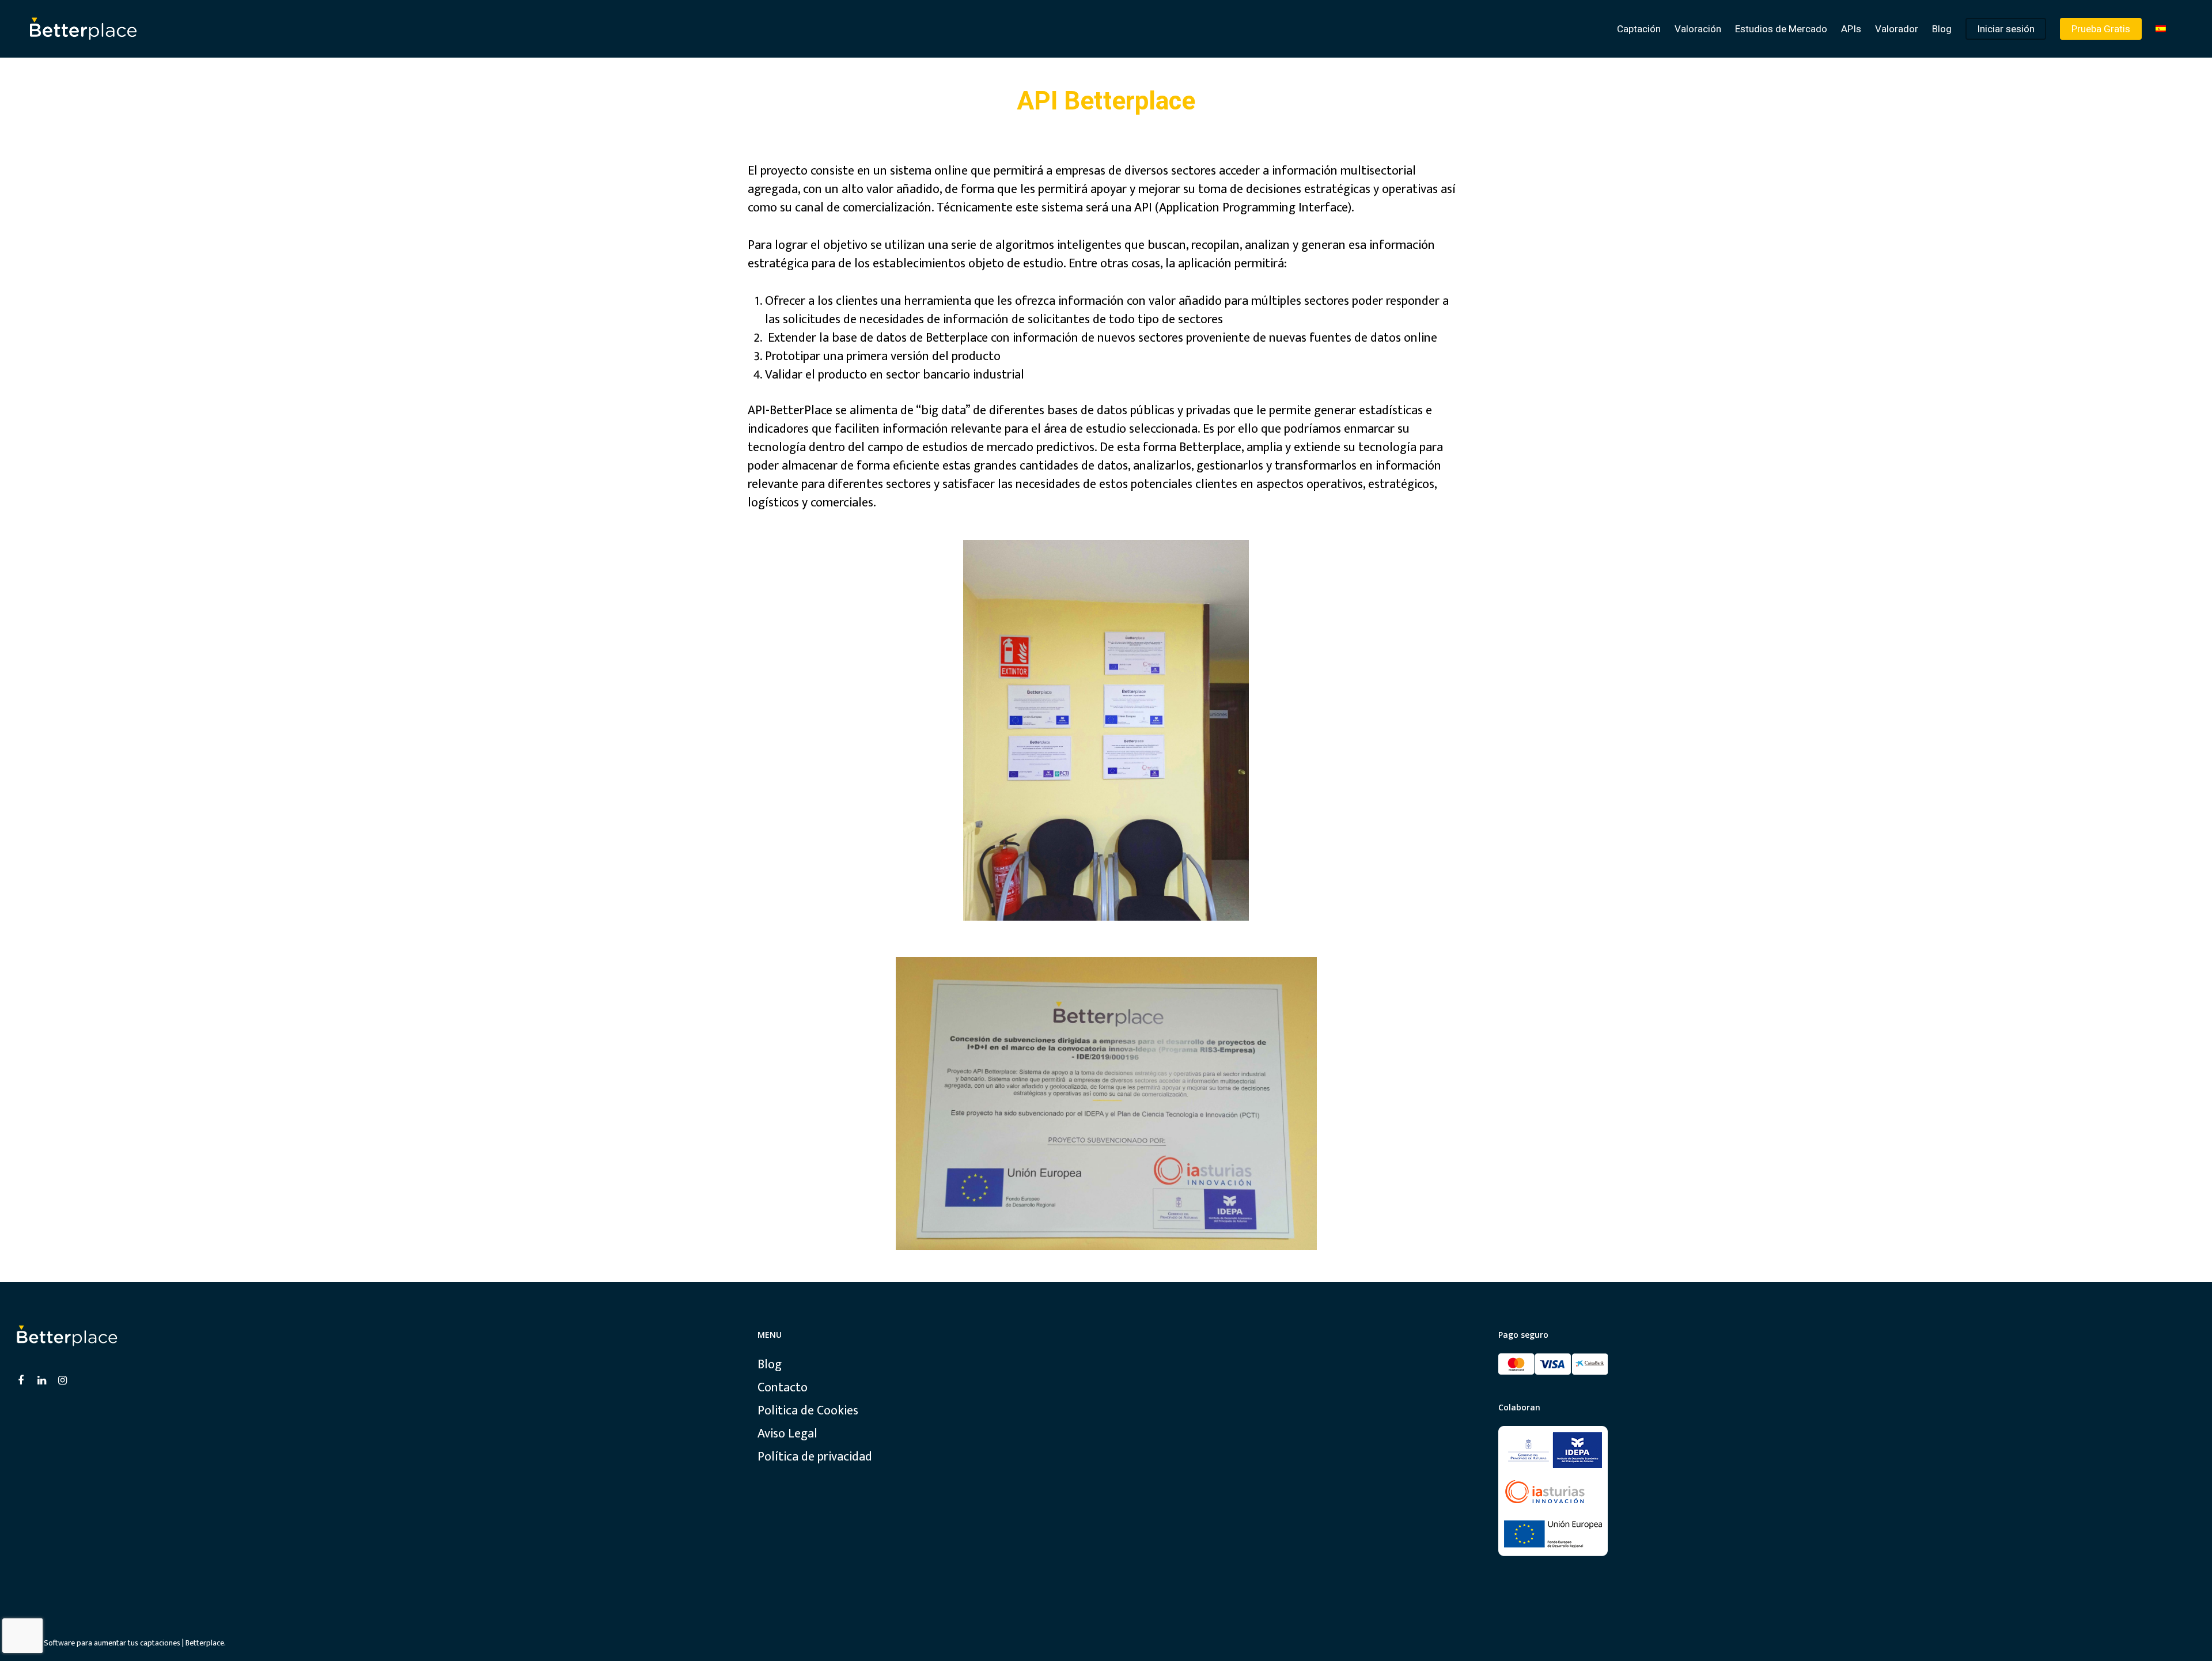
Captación (1639, 29)
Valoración (1698, 29)
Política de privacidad (815, 1457)
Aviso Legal (787, 1434)
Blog (1942, 29)
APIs (1851, 29)
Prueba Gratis (2101, 29)
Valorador (1897, 29)
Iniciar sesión (2006, 29)
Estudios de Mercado (1781, 29)
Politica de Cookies (808, 1411)
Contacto (783, 1388)
